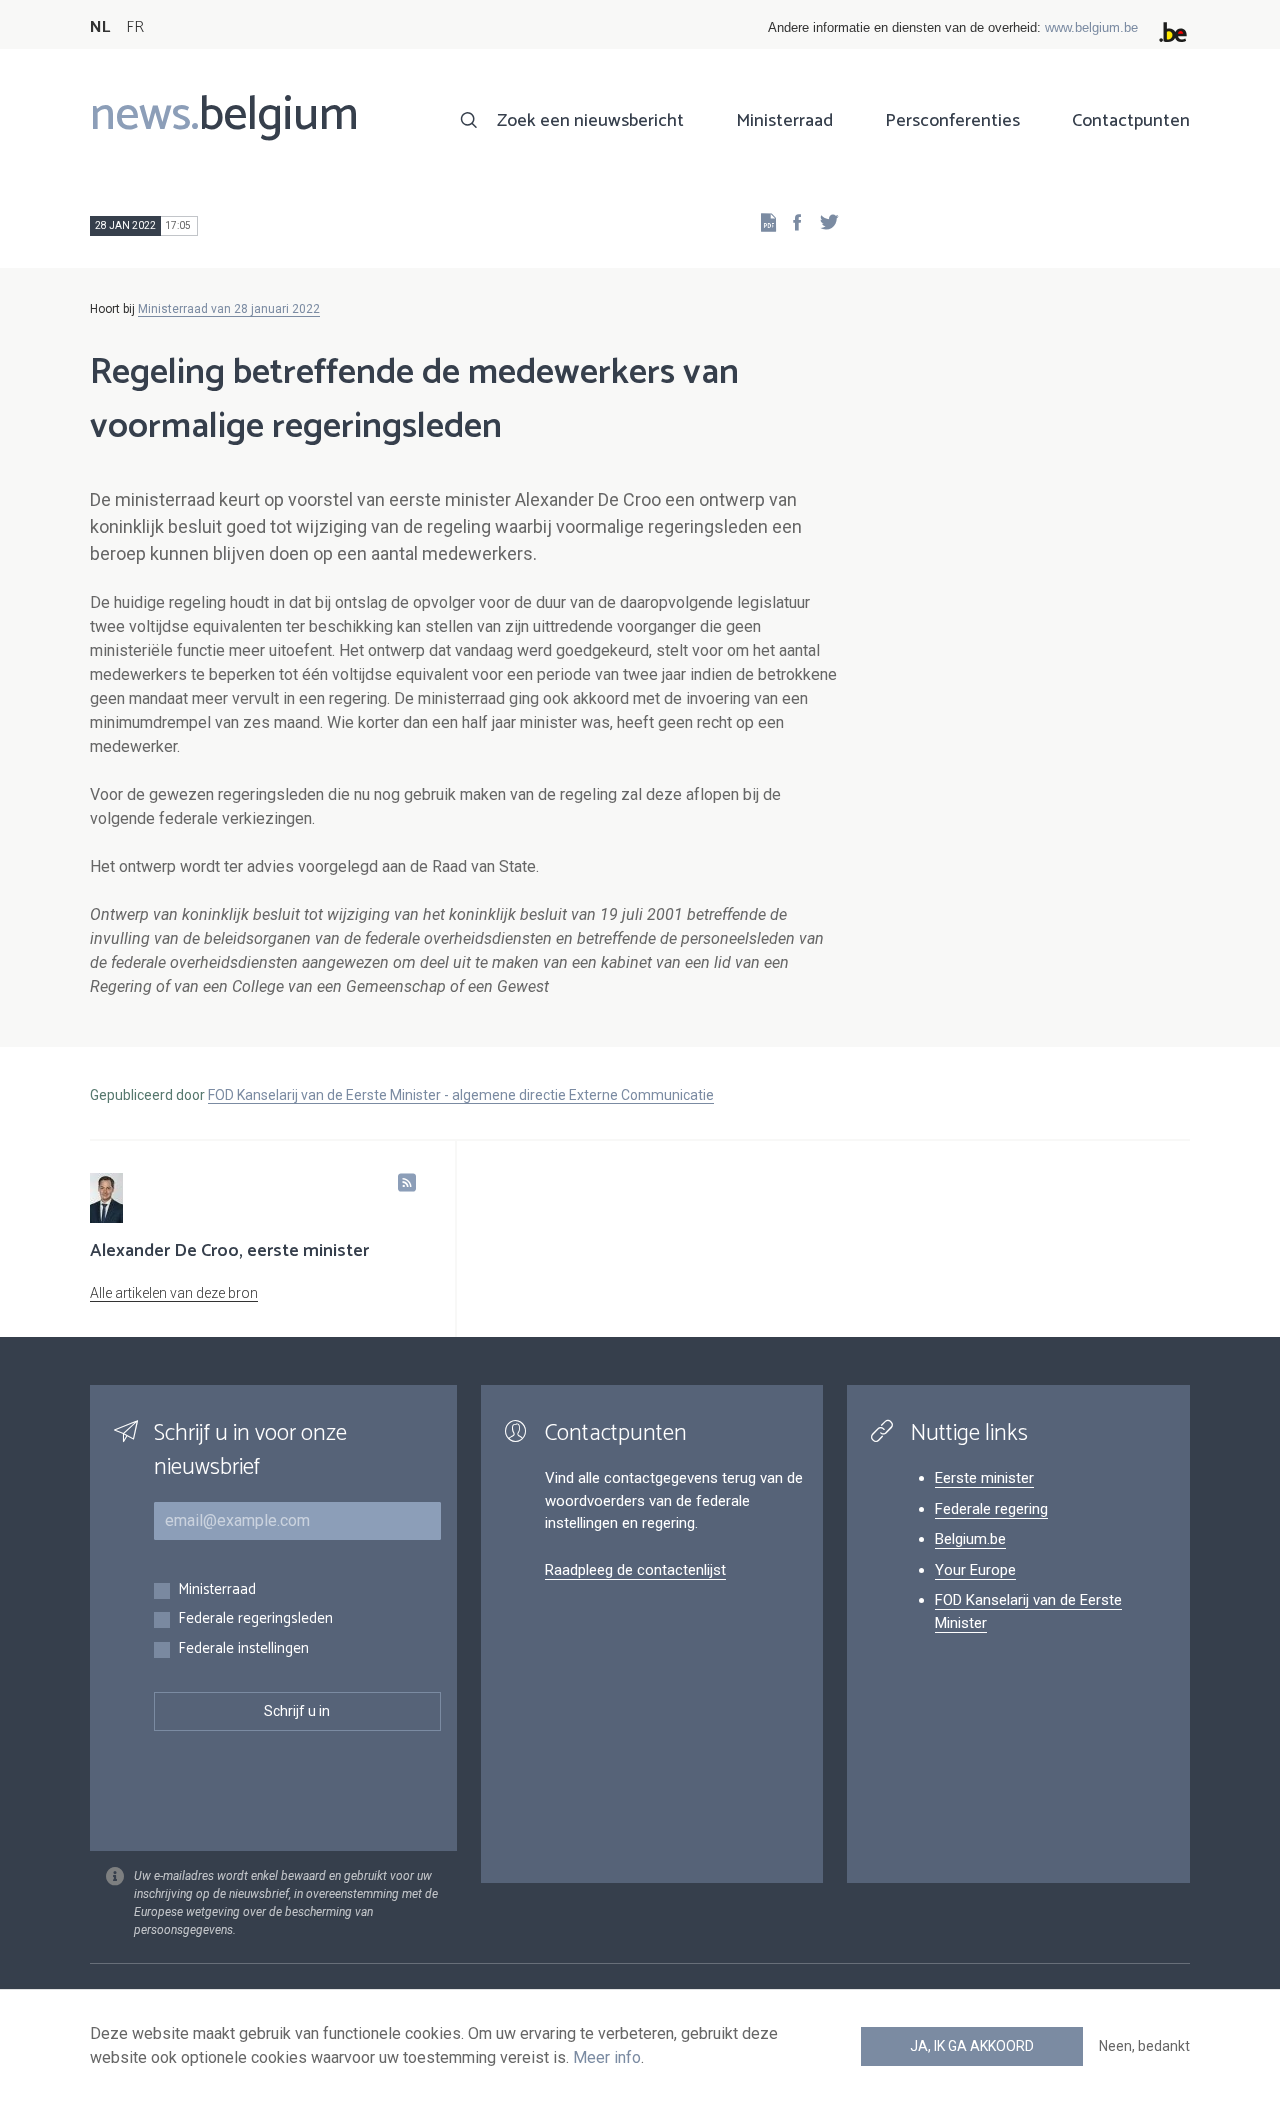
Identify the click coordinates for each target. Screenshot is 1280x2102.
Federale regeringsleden (255, 1619)
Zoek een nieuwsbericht (590, 121)
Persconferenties (952, 121)
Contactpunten (1131, 121)
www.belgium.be (1091, 27)
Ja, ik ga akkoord (972, 2046)
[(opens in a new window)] (791, 221)
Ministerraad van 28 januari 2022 (229, 309)
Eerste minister (984, 1478)
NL (100, 27)
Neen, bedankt (1144, 2046)
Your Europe (975, 1570)
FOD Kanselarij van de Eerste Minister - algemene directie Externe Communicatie (461, 1095)
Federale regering (991, 1509)
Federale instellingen (243, 1649)
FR (135, 27)
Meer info (607, 2057)
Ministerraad (784, 121)
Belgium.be (970, 1539)
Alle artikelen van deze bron (174, 1293)
